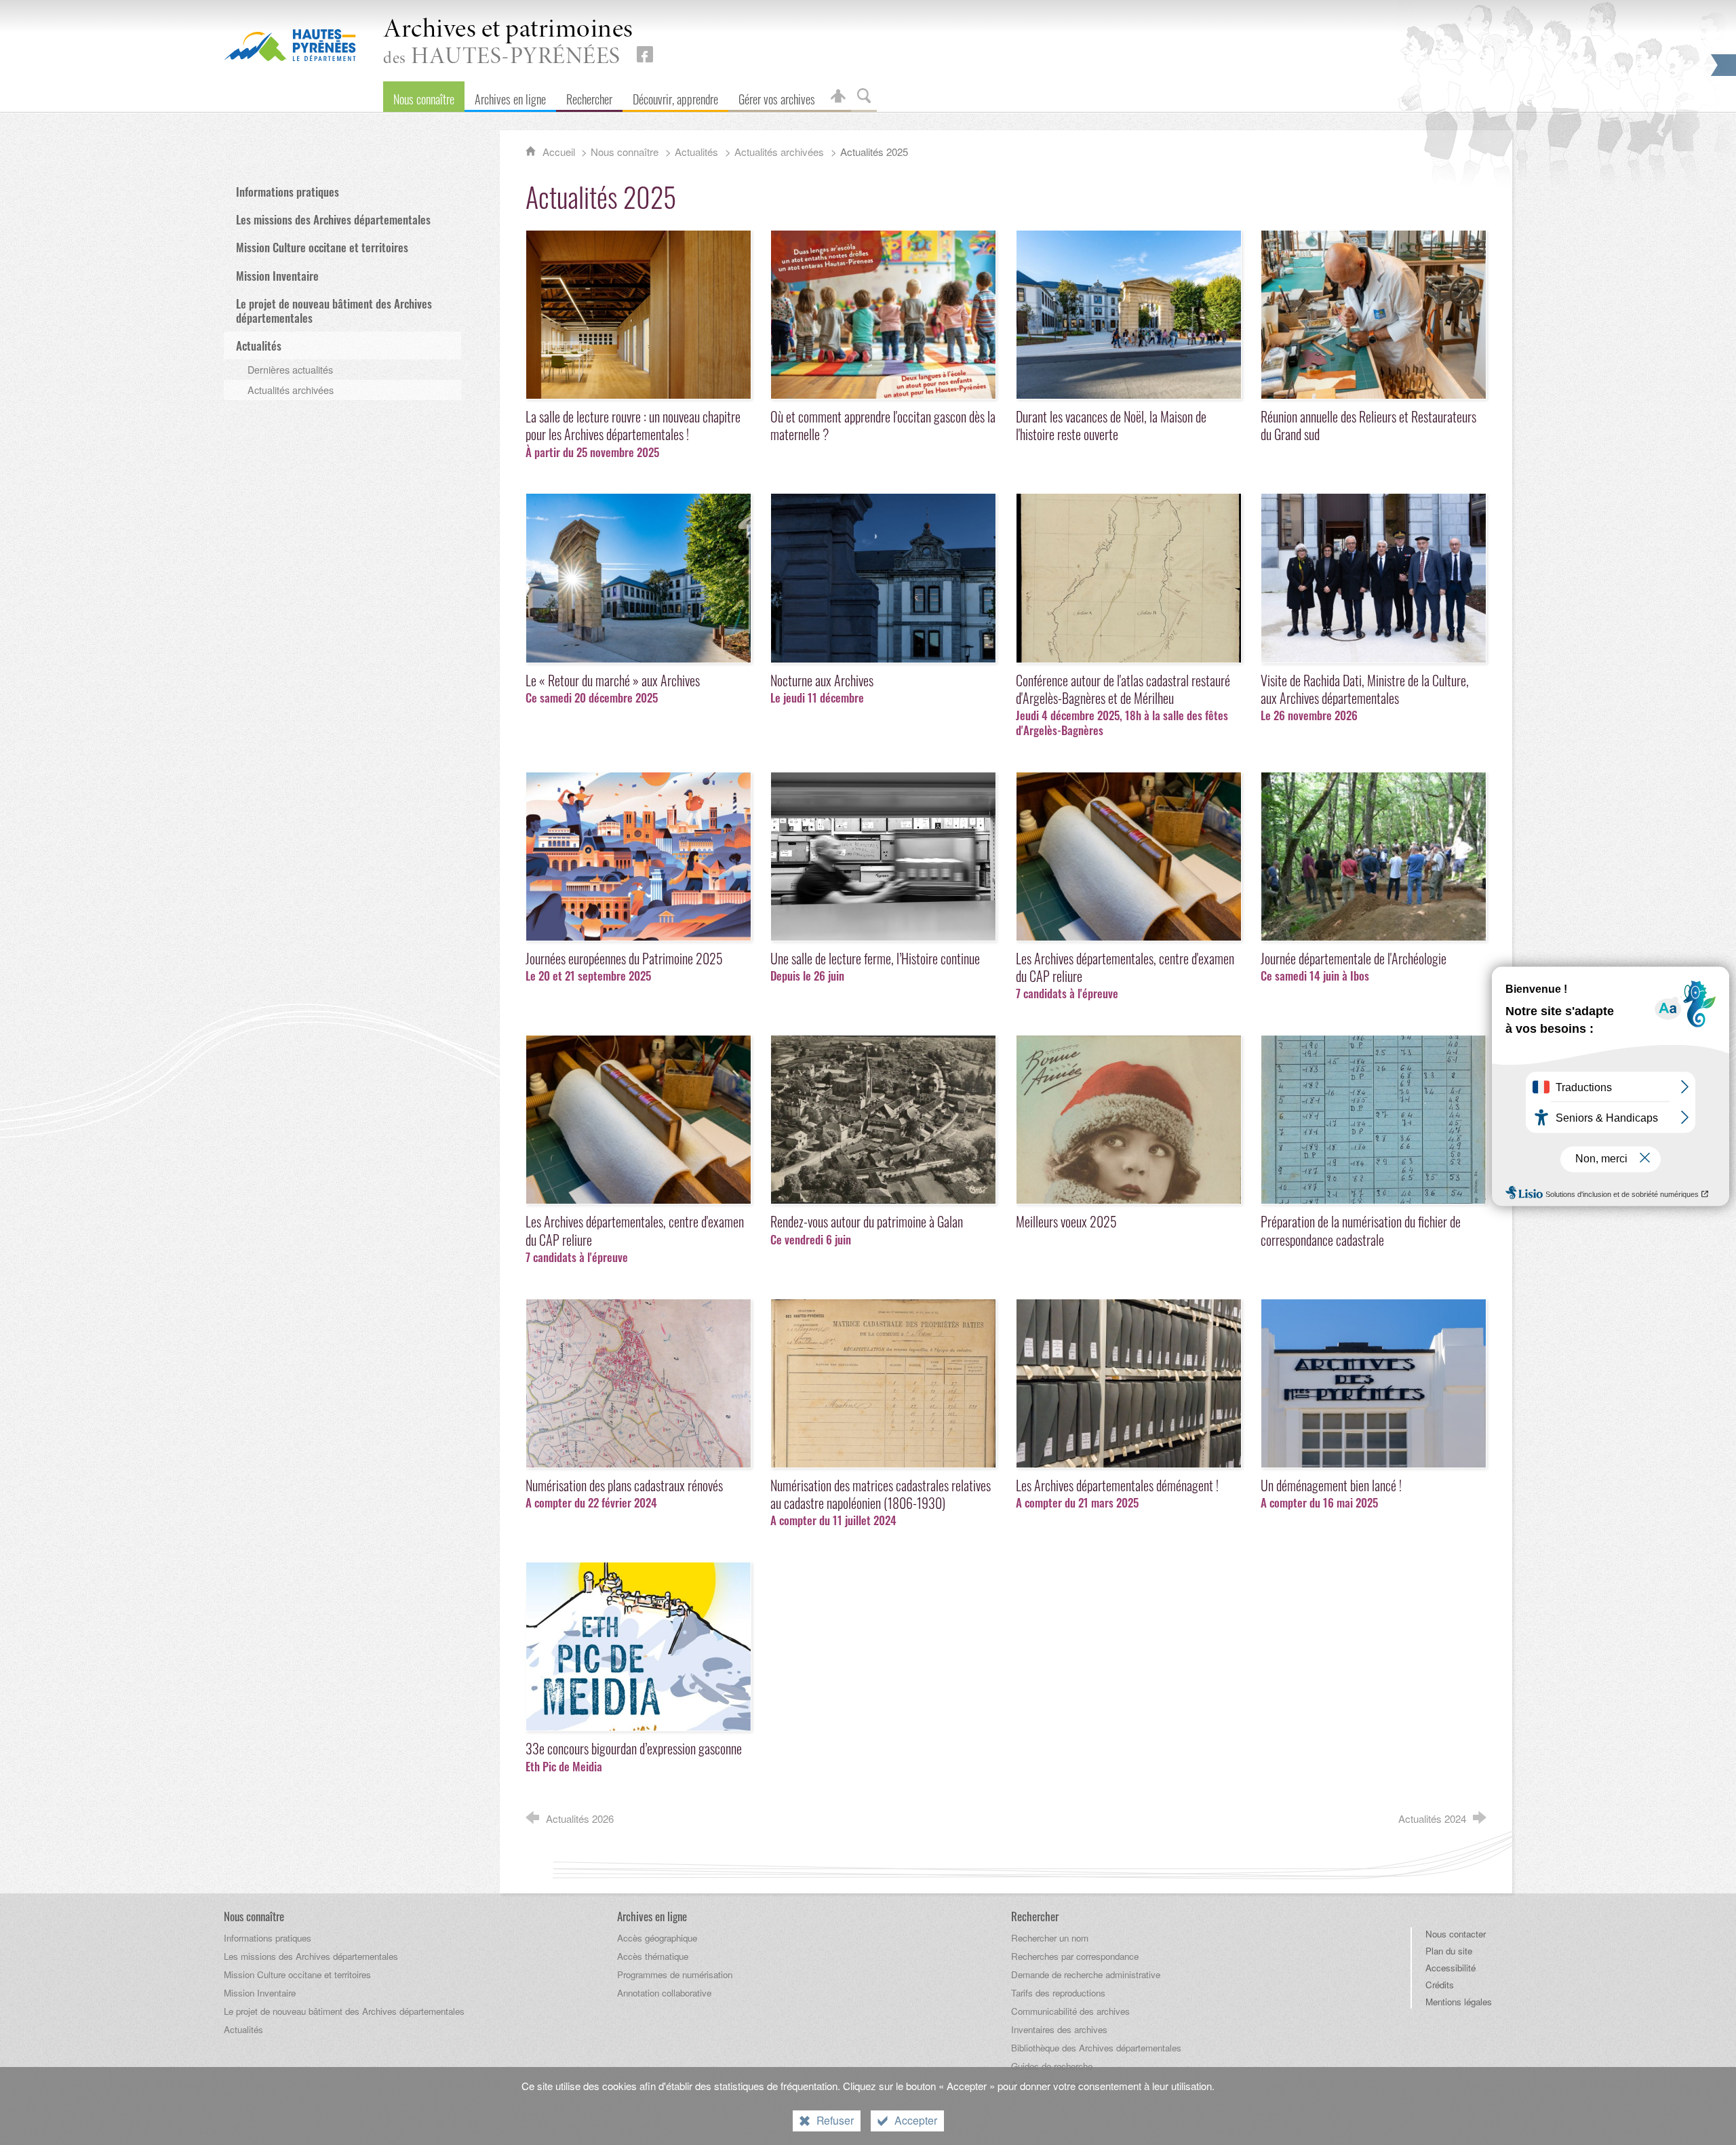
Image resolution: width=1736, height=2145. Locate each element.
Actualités (696, 152)
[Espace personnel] (838, 97)
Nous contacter (1456, 1934)
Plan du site (1449, 1951)
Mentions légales (1459, 2002)
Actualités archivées (779, 152)
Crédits (1440, 1985)
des (508, 43)
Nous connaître (625, 152)
